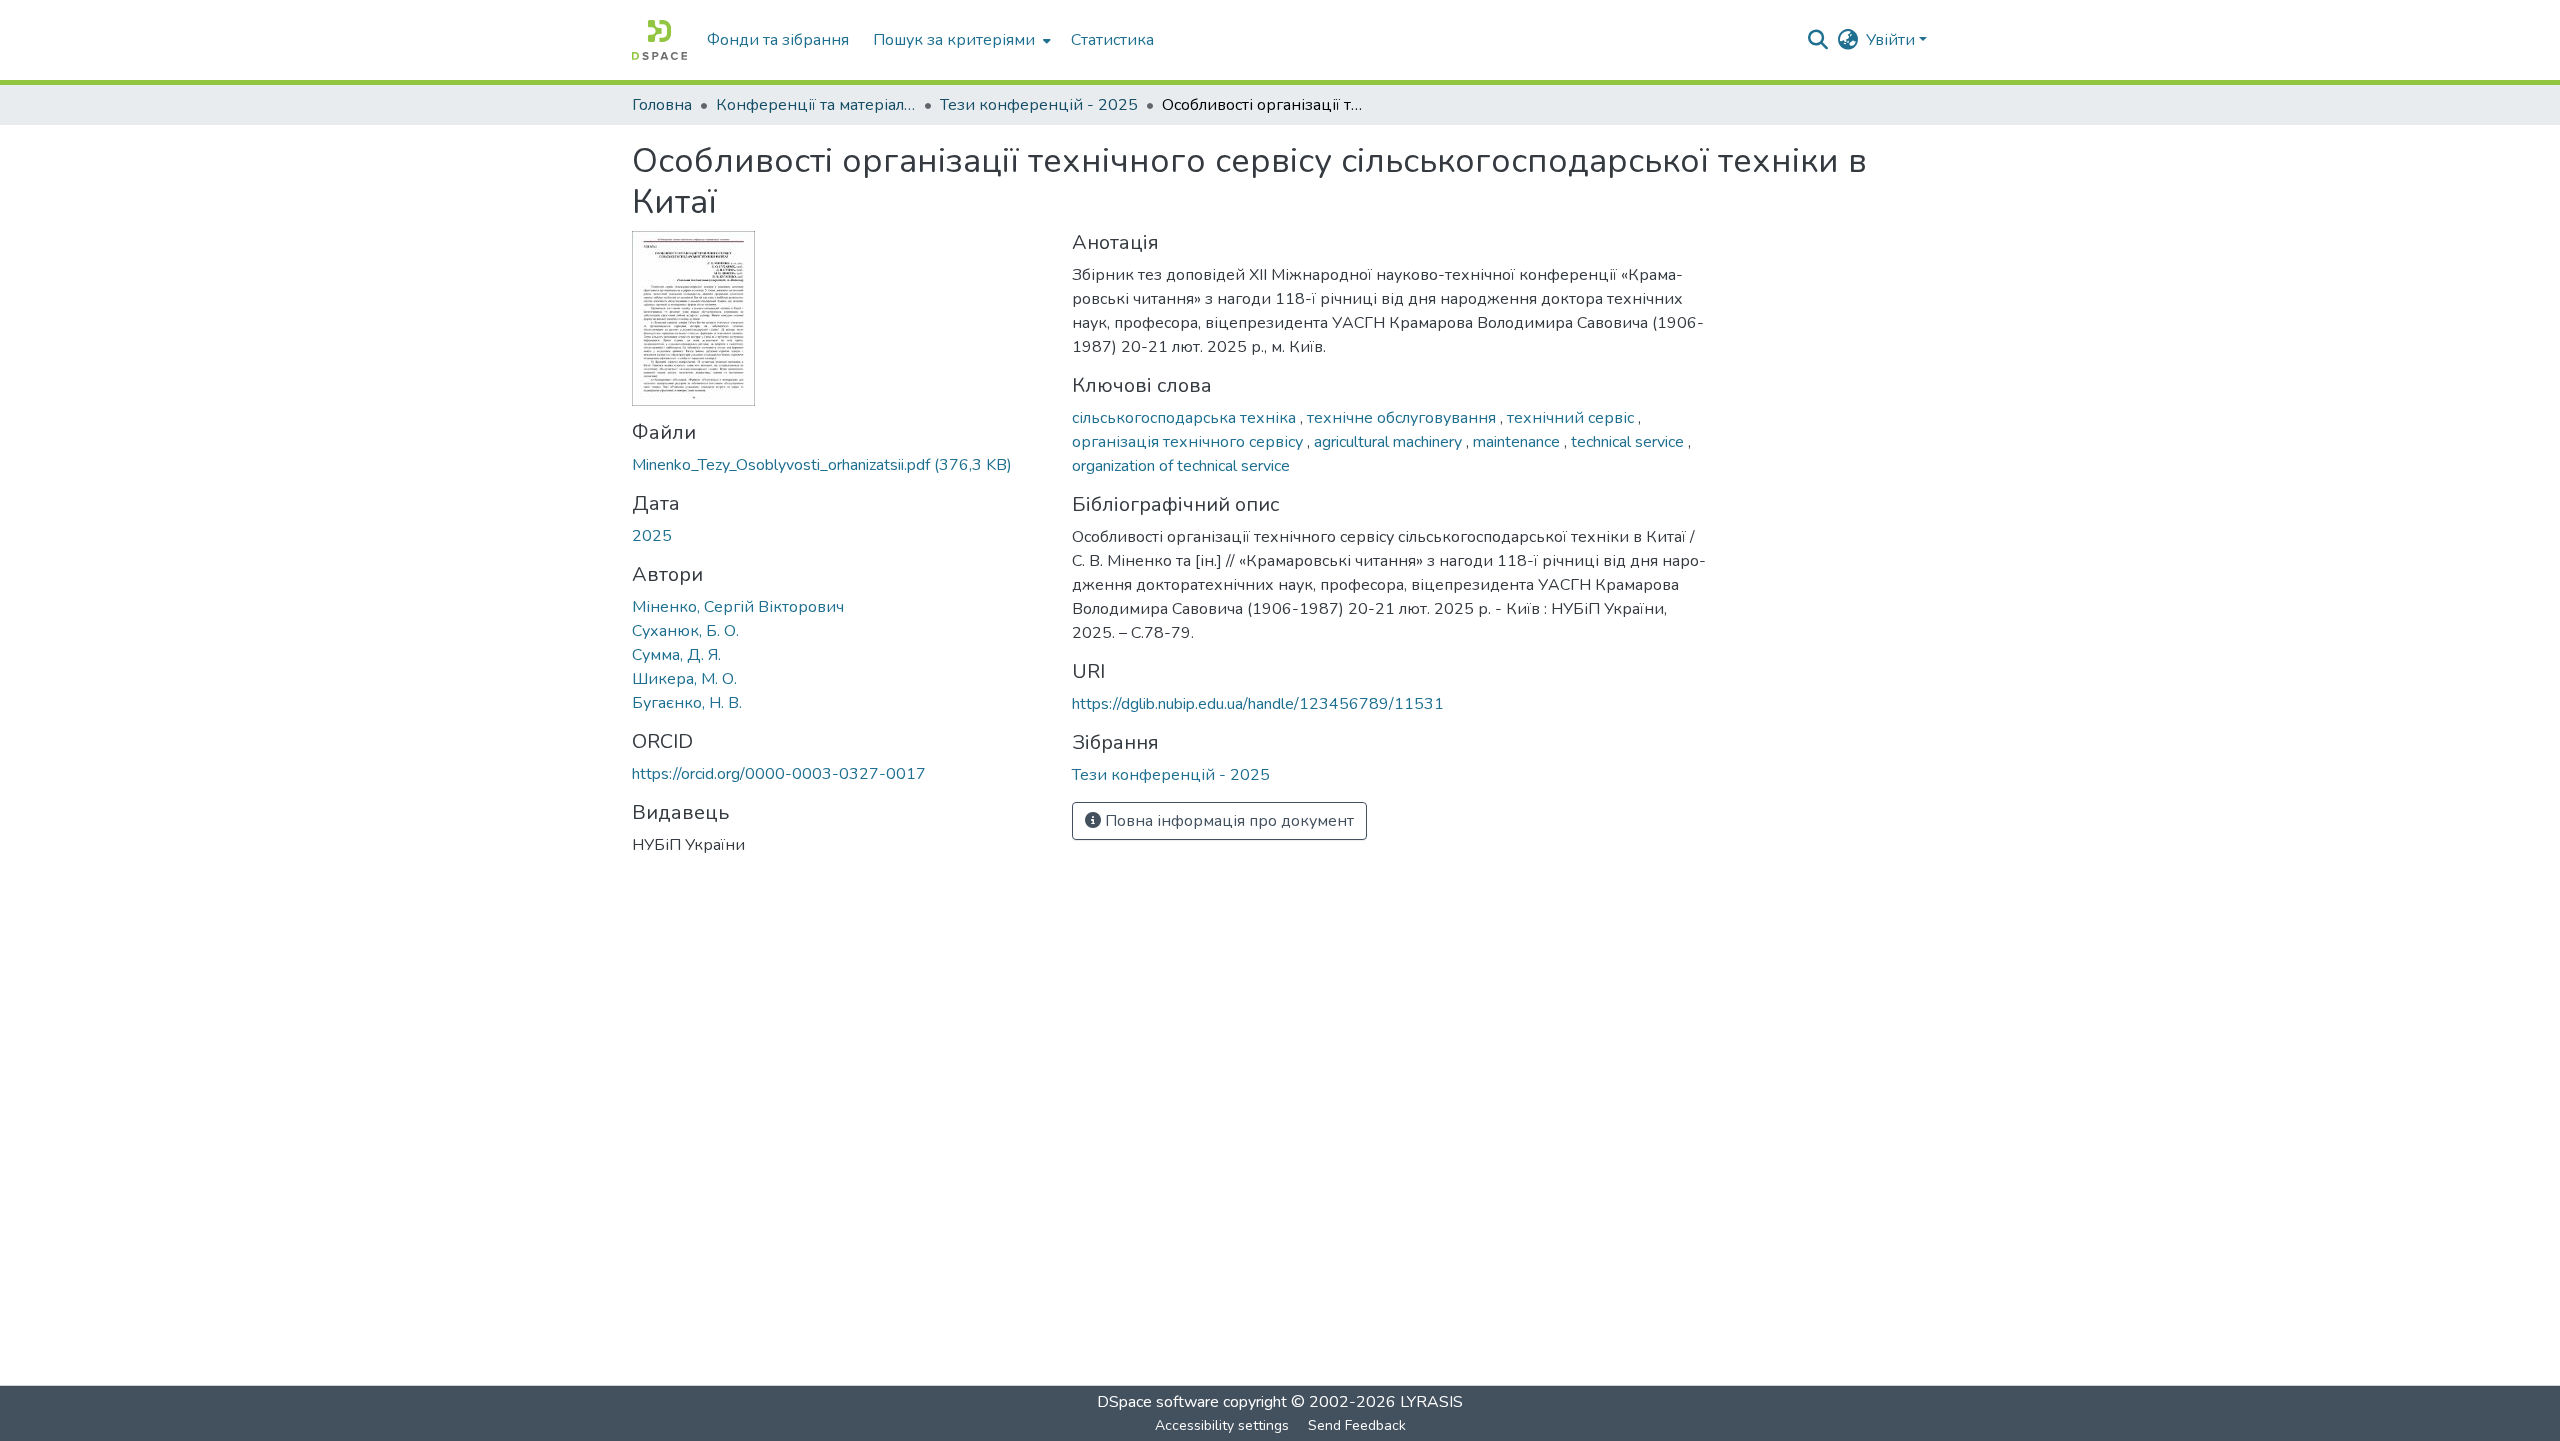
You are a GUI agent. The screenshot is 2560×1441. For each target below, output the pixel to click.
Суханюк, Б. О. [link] (685, 631)
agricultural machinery (1390, 442)
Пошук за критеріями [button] (954, 40)
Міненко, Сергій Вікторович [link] (738, 607)
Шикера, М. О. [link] (684, 679)
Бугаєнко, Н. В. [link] (687, 703)
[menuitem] (960, 40)
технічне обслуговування (1403, 418)
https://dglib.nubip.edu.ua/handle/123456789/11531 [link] (1258, 704)
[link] (840, 465)
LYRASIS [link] (1431, 1402)
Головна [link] (662, 105)
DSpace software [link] (1158, 1402)
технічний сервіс (1572, 418)
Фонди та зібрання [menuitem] (778, 40)
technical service (1629, 442)
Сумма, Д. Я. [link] (676, 655)
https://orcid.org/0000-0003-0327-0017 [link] (779, 774)
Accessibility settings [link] (1222, 1425)
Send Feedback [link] (1357, 1425)
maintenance (1518, 442)
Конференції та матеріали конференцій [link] (816, 105)
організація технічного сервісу (1189, 442)
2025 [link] (652, 536)
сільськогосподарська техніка (1186, 418)
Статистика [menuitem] (1112, 40)
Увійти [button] (1892, 40)
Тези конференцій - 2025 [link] (1039, 105)
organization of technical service (1181, 466)
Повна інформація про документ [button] (1227, 821)
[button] (659, 40)
